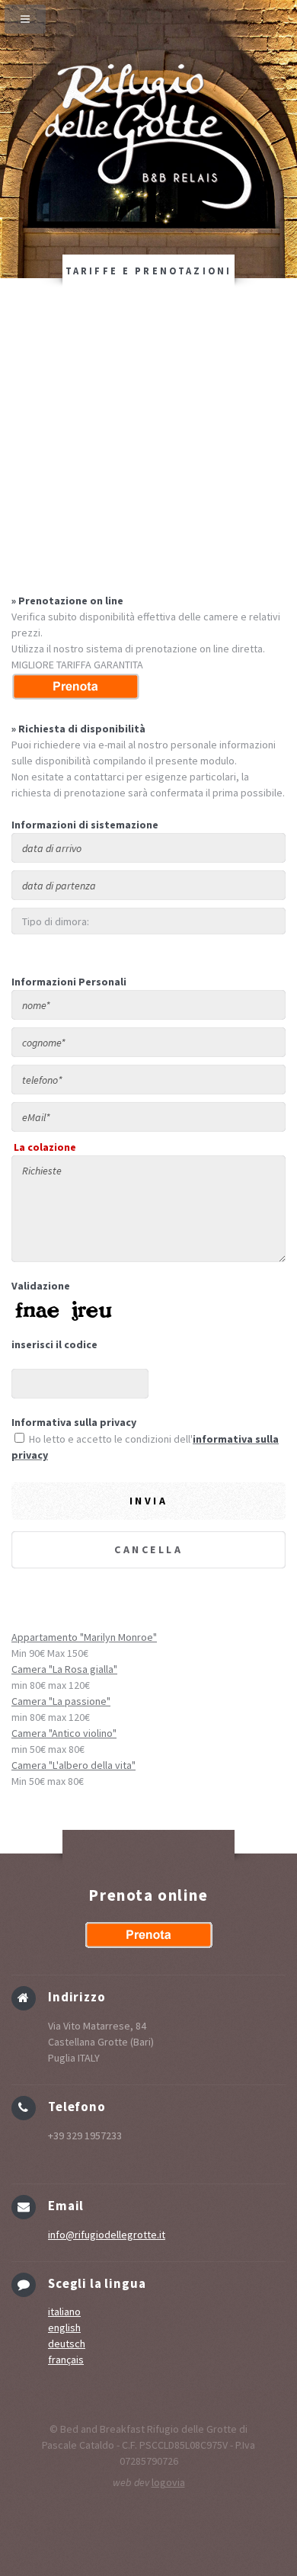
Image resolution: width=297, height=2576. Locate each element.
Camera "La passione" (61, 1701)
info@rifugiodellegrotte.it (107, 2235)
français (66, 2360)
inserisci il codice (54, 1344)
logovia (168, 2482)
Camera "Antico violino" (64, 1733)
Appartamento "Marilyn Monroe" (84, 1637)
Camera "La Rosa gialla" (64, 1669)
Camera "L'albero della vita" (73, 1765)
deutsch (67, 2344)
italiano (64, 2312)
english (64, 2328)
